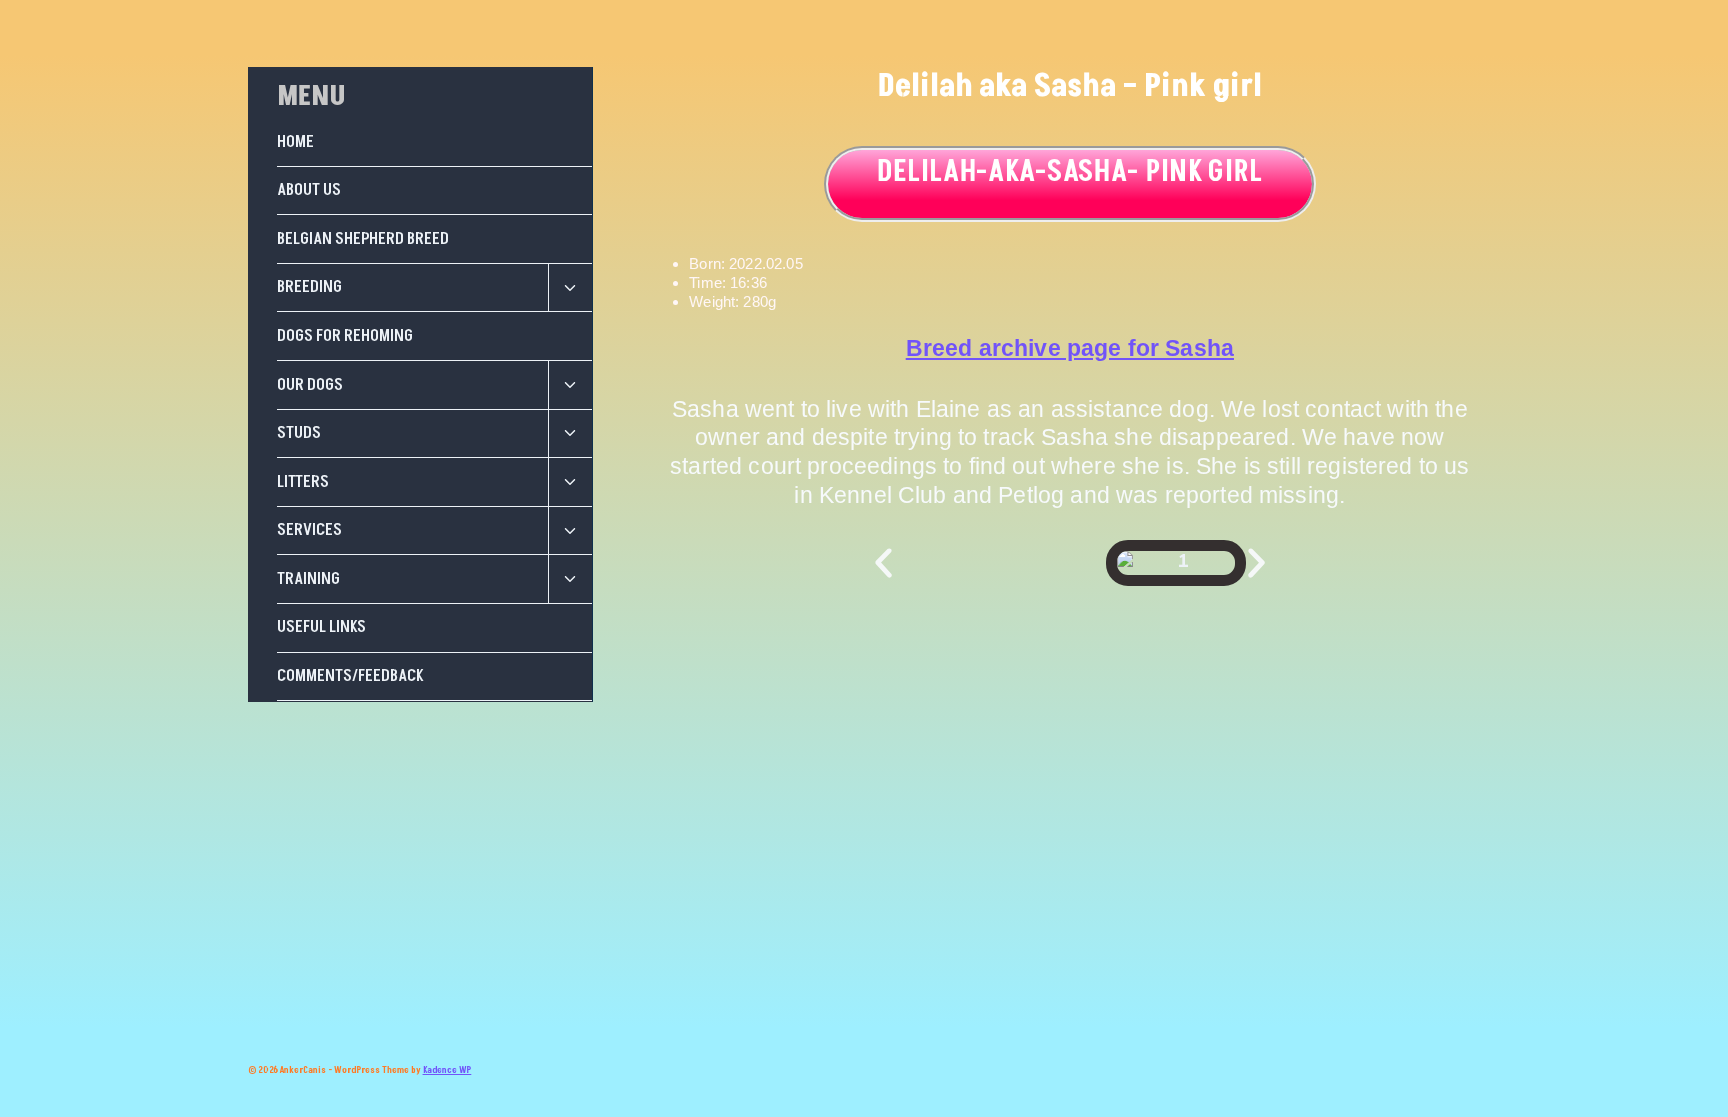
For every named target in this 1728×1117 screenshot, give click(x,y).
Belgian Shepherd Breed (363, 239)
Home (295, 142)
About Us (309, 190)
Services (309, 530)
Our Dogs (310, 385)
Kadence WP (447, 1070)
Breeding (309, 287)
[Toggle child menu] (570, 288)
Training (308, 579)
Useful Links (321, 627)
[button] (883, 563)
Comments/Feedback (350, 676)
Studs (299, 433)
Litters (303, 482)
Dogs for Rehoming (345, 336)
